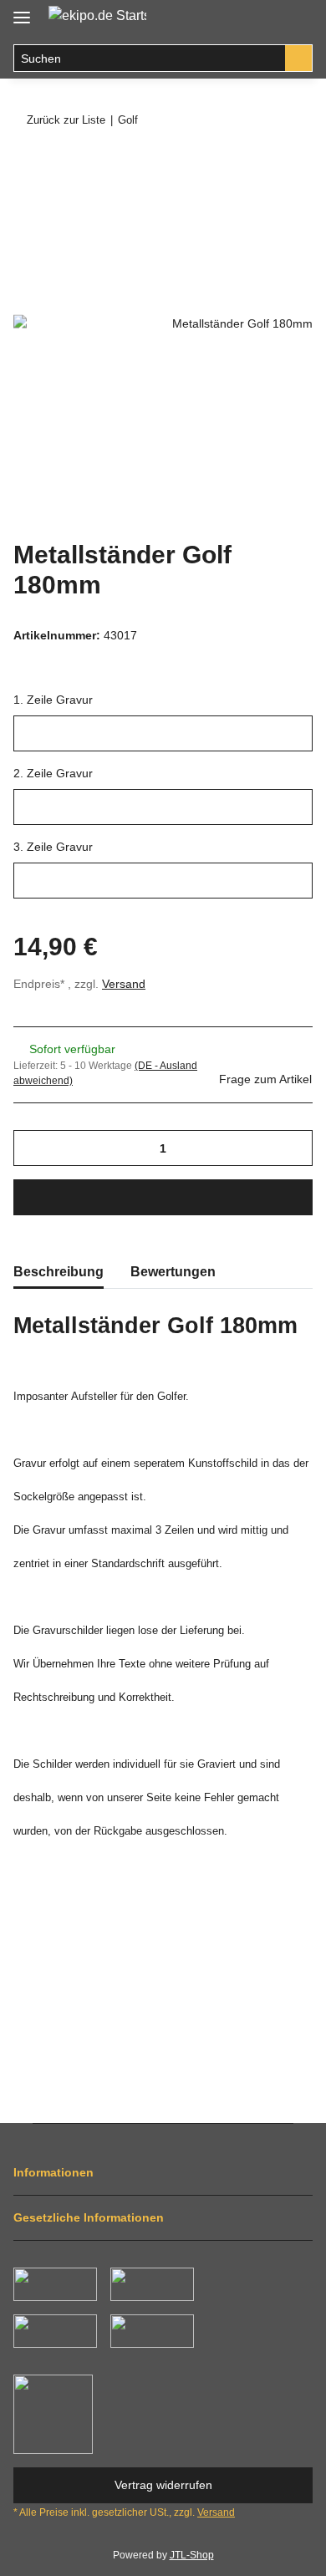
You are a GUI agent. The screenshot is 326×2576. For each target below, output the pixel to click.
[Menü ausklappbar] (22, 10)
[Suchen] (299, 59)
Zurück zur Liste (66, 120)
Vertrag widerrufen (163, 2485)
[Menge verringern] (32, 1148)
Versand (124, 984)
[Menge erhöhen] (294, 1148)
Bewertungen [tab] (173, 1272)
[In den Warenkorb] (27, 165)
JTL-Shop (192, 2555)
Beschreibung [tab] (59, 1272)
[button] (264, 18)
